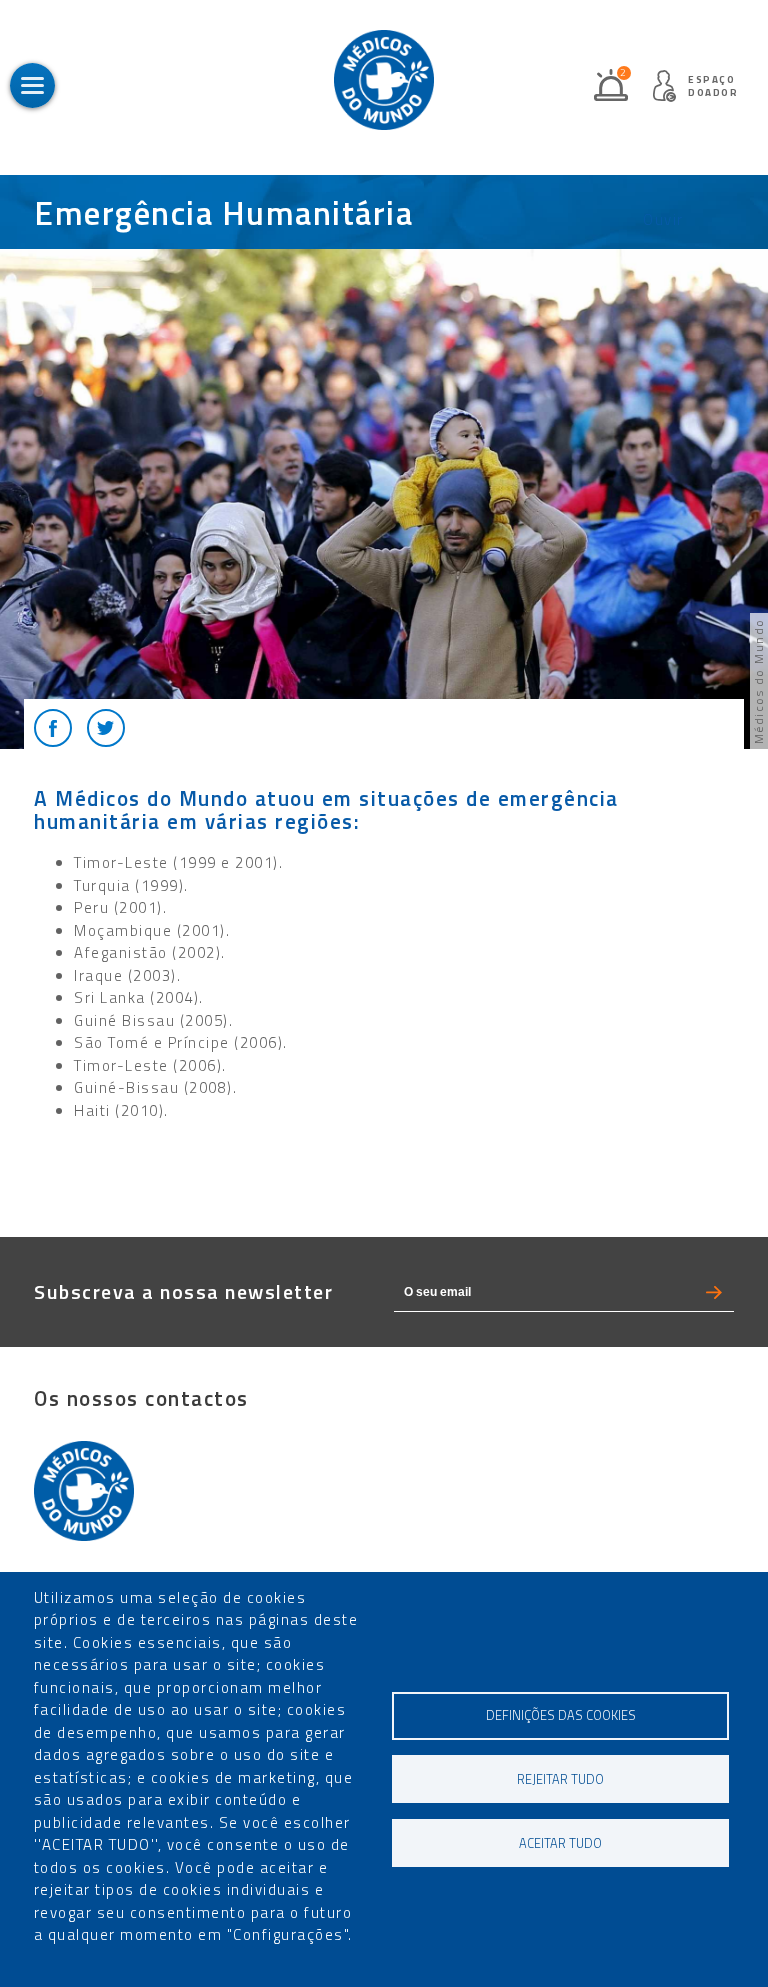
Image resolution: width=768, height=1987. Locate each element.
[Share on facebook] (53, 728)
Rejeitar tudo (560, 1779)
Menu (32, 85)
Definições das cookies (561, 1715)
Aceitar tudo (560, 1843)
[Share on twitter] (106, 728)
